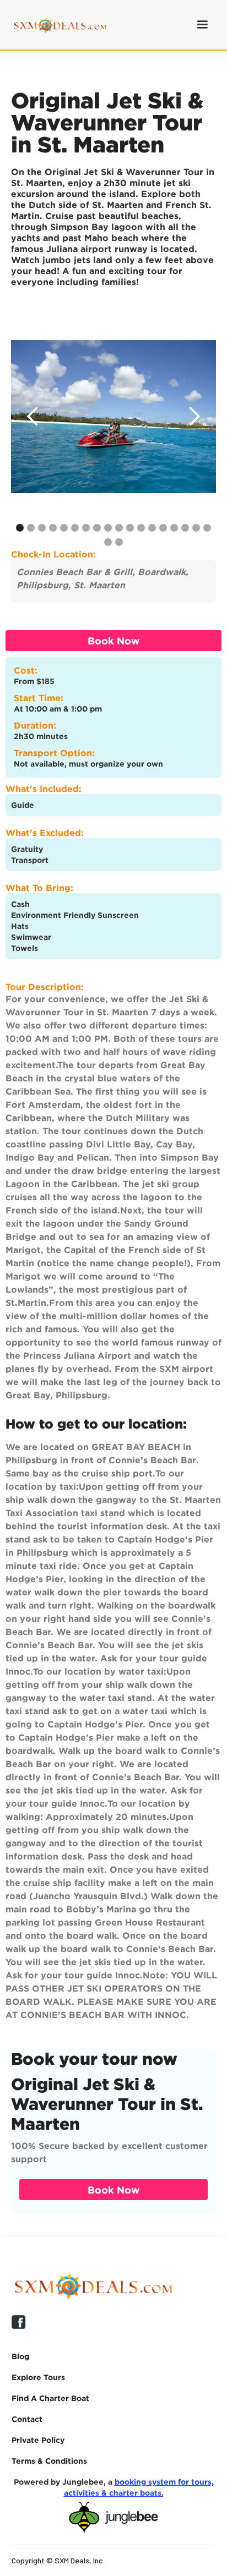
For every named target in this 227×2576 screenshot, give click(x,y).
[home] (57, 24)
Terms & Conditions (49, 2461)
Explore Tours (38, 2377)
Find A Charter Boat (50, 2398)
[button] (202, 25)
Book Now (114, 641)
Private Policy (38, 2440)
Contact (27, 2419)
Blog (20, 2356)
